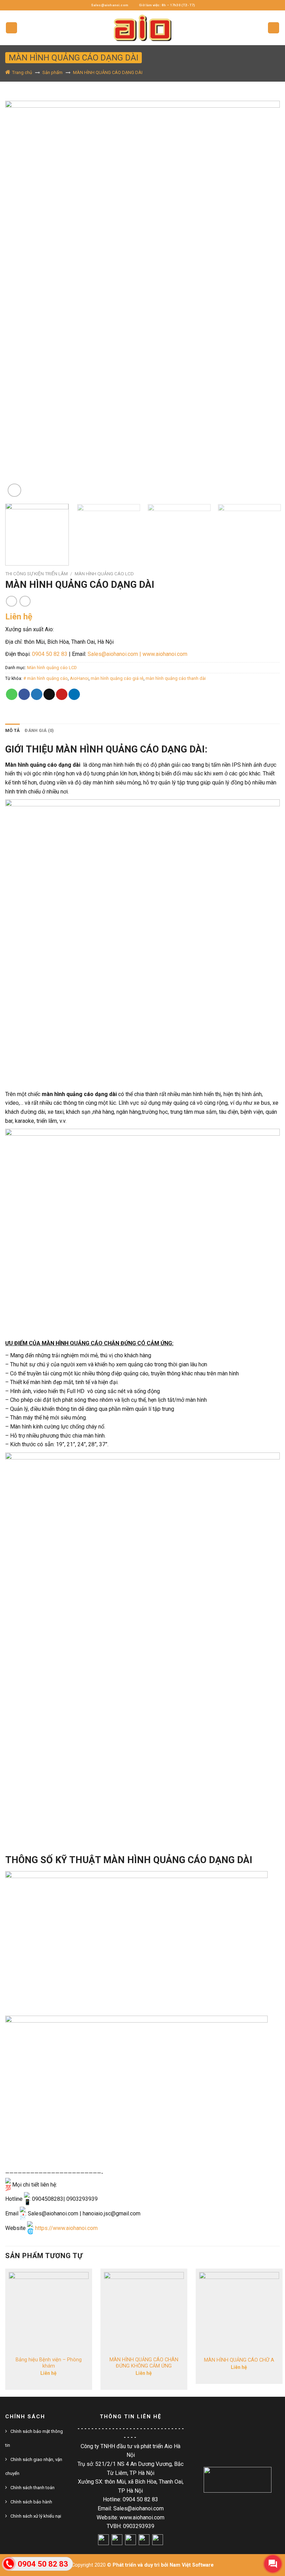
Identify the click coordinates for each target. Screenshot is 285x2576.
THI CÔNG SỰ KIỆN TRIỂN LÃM (36, 574)
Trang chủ (22, 72)
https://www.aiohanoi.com (66, 2228)
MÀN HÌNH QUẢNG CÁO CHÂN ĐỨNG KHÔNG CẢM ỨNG (144, 2363)
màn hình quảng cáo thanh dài (176, 678)
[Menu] (11, 28)
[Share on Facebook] (24, 694)
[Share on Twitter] (37, 694)
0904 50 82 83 (50, 654)
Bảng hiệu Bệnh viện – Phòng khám (49, 2363)
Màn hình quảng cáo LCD (104, 574)
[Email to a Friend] (49, 694)
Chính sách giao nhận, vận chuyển (34, 2466)
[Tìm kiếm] (274, 28)
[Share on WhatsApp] (12, 694)
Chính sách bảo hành (31, 2502)
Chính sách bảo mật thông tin (34, 2438)
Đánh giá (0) (39, 730)
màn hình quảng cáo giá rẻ (117, 678)
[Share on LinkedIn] (74, 694)
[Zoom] (14, 490)
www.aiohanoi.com (165, 654)
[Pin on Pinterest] (62, 694)
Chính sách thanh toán (32, 2488)
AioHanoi (79, 678)
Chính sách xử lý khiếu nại (36, 2516)
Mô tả (13, 730)
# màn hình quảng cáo (46, 678)
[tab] (13, 731)
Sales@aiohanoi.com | (114, 654)
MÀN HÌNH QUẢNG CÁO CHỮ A (239, 2360)
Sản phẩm (52, 72)
